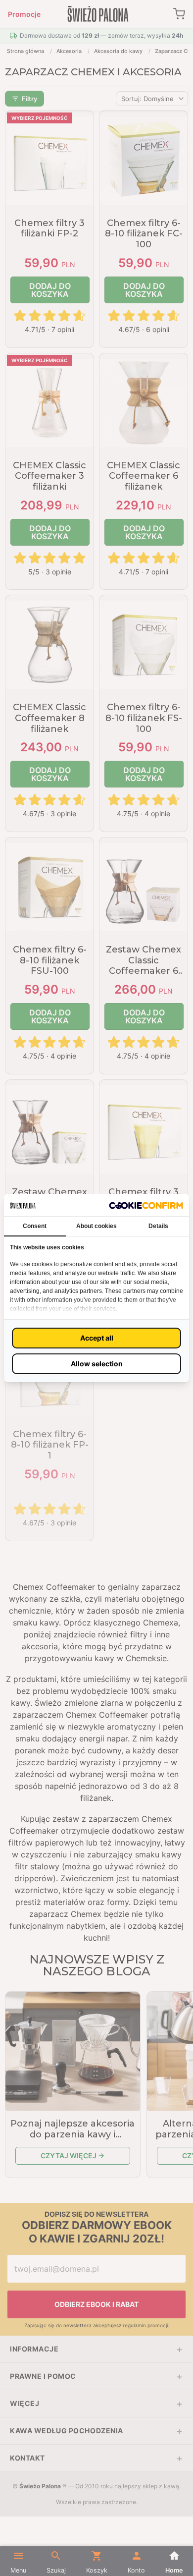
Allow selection (97, 1364)
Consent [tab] (35, 1226)
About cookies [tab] (96, 1226)
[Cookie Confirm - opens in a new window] (146, 1205)
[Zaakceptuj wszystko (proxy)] (96, 1338)
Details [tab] (158, 1226)
